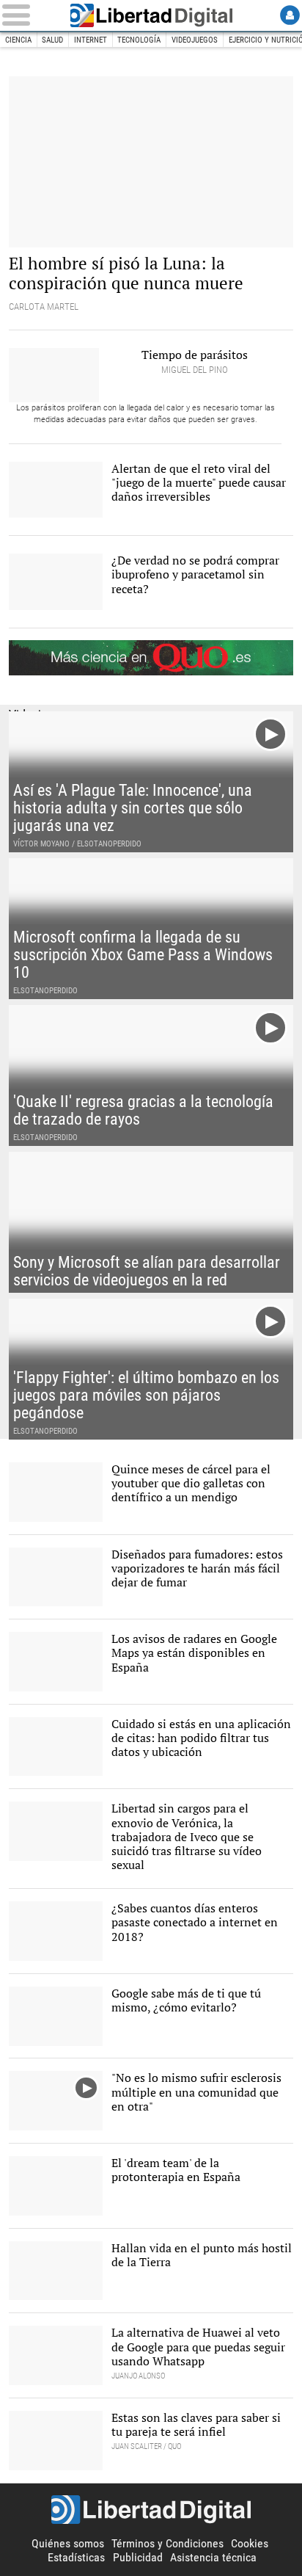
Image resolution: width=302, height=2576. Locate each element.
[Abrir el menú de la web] (29, 15)
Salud (52, 40)
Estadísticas (76, 2557)
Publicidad (138, 2557)
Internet (91, 40)
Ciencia (18, 40)
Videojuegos (195, 40)
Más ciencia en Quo (151, 658)
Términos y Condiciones (167, 2543)
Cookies (250, 2543)
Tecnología (139, 40)
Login (290, 15)
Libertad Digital (151, 15)
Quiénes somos (68, 2543)
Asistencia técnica (213, 2557)
